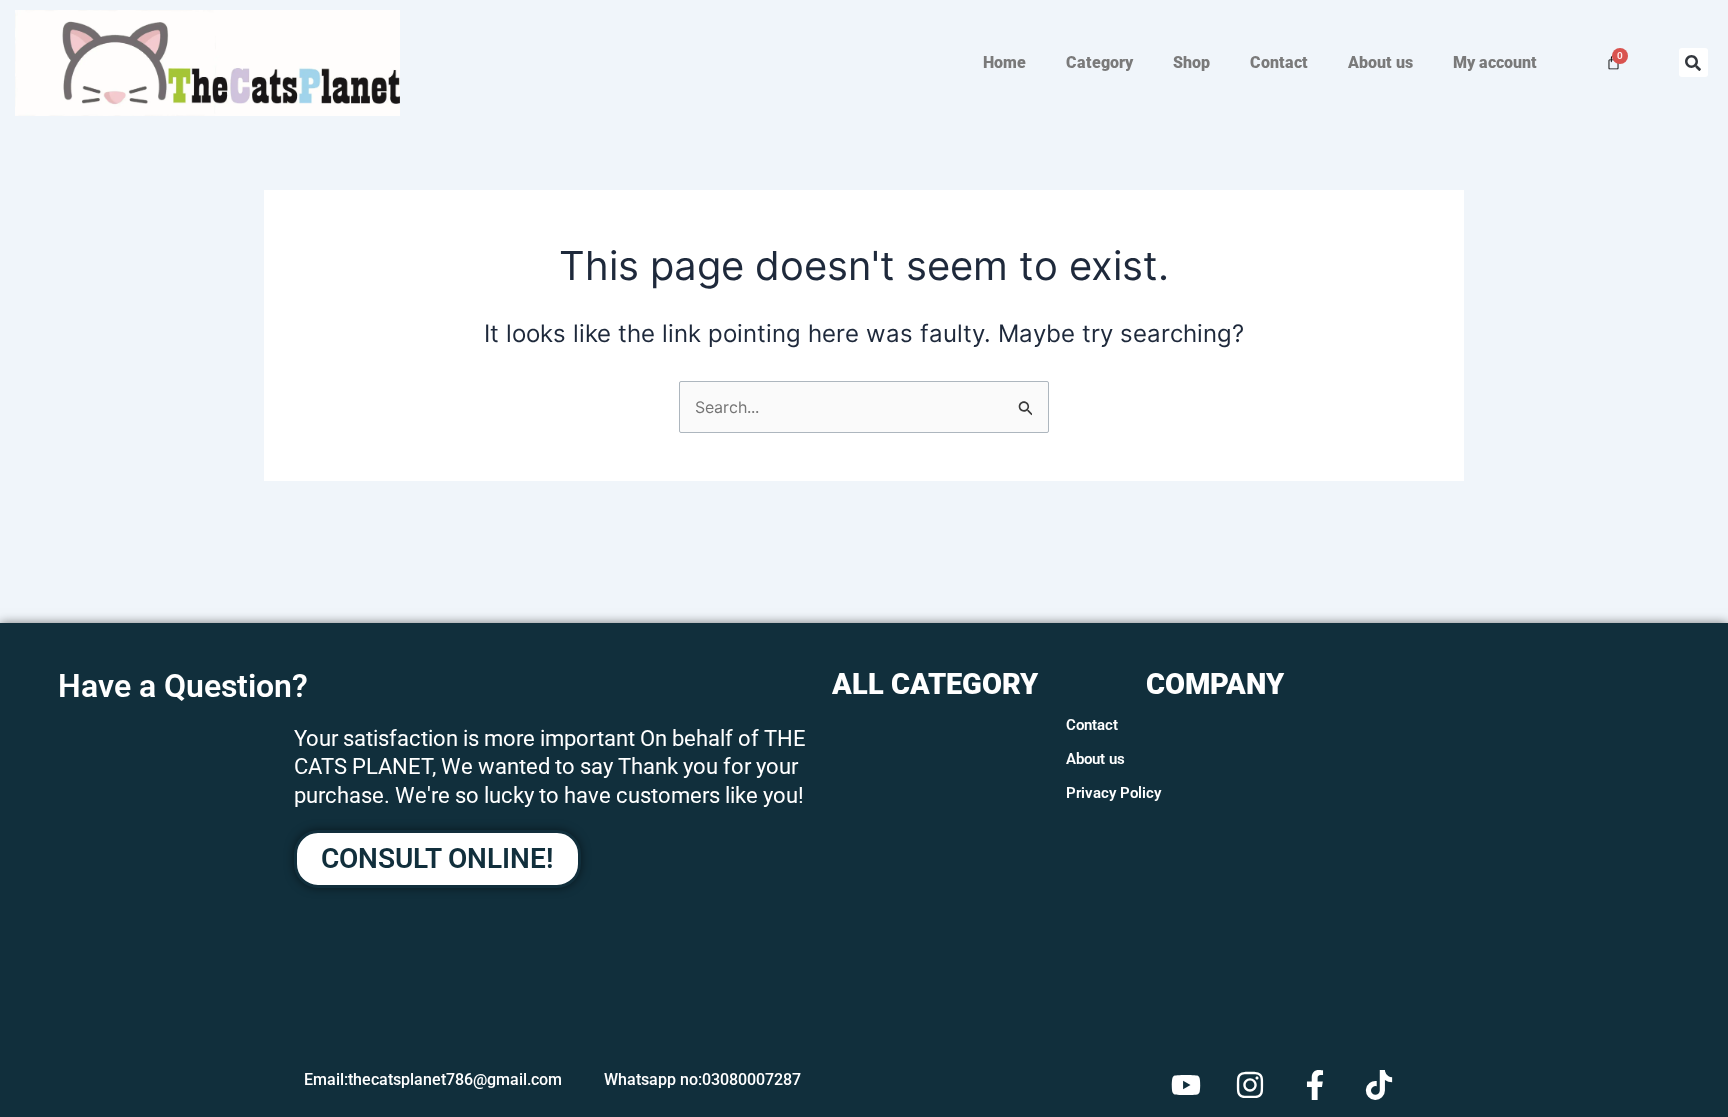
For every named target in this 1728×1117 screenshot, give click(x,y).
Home (1004, 62)
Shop (1191, 62)
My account (1495, 62)
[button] (1693, 62)
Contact (1279, 62)
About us (1380, 62)
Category (1099, 62)
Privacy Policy (1113, 793)
